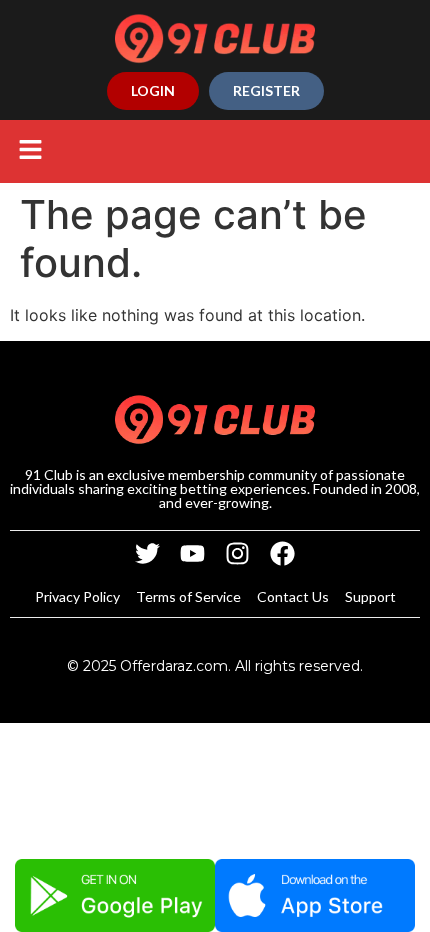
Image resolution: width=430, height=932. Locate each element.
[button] (30, 151)
